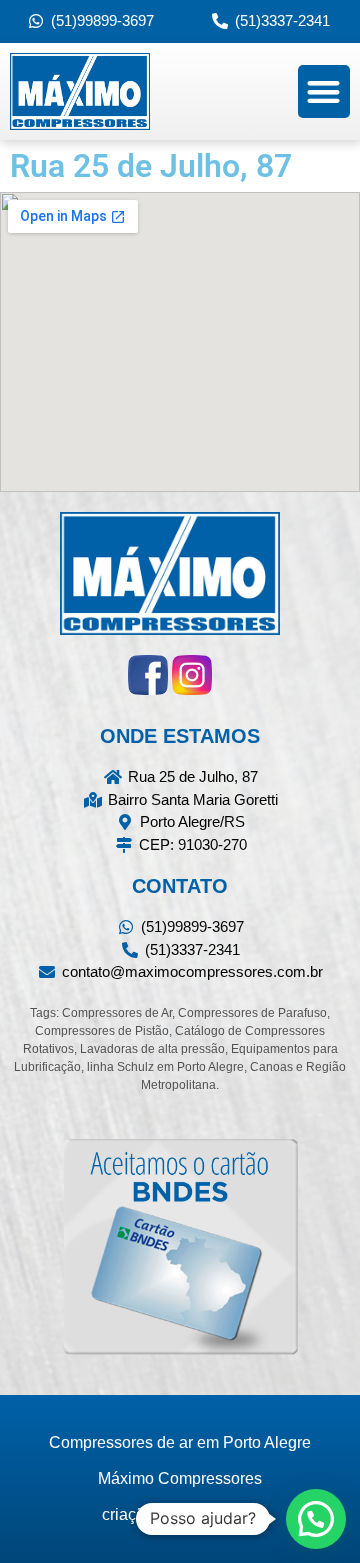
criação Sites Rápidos (180, 1514)
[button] (324, 91)
